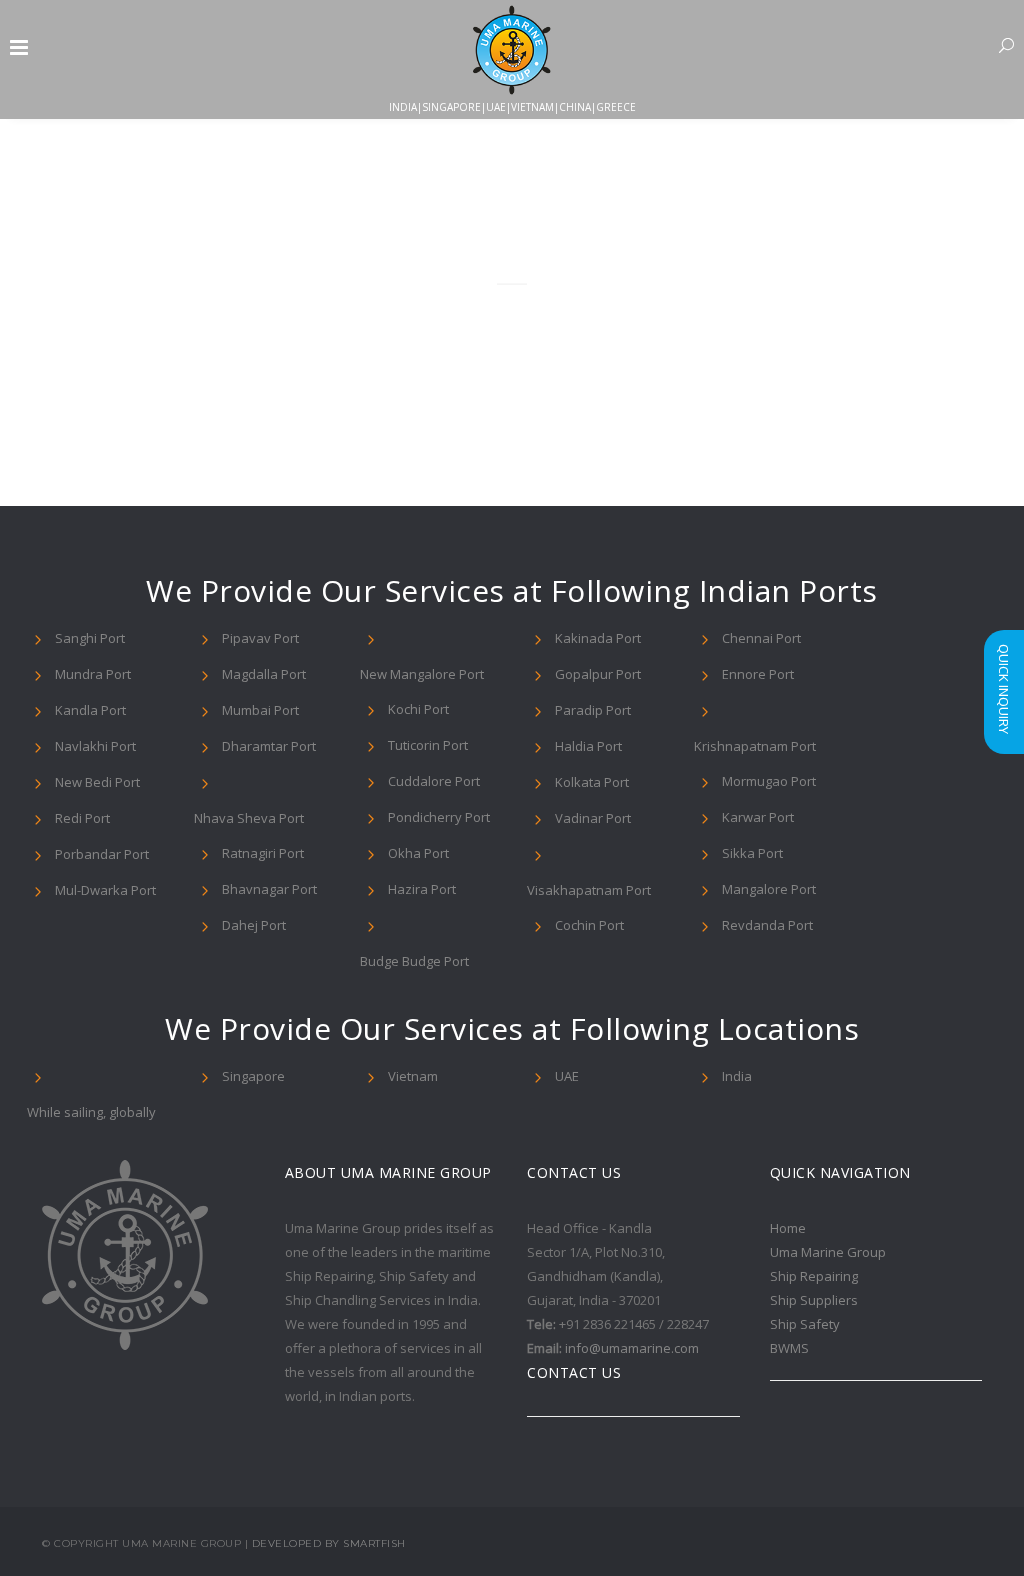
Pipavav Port (260, 638)
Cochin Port (589, 925)
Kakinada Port (598, 638)
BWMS (789, 1348)
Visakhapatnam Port (589, 890)
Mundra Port (93, 674)
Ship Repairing (814, 1276)
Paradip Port (593, 710)
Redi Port (82, 818)
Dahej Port (254, 925)
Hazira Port (422, 889)
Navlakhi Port (95, 746)
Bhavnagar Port (269, 889)
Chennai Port (761, 638)
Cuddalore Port (434, 781)
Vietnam (413, 1076)
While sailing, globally (91, 1112)
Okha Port (418, 853)
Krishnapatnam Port (755, 746)
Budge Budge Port (414, 961)
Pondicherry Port (439, 817)
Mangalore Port (769, 889)
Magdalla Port (264, 674)
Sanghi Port (90, 638)
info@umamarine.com (632, 1348)
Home (788, 1228)
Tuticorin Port (428, 745)
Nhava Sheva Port (249, 818)
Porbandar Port (102, 854)
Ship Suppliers (814, 1300)
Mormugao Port (769, 781)
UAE (567, 1076)
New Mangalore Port (422, 674)
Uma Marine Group (828, 1252)
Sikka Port (752, 853)
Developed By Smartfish (329, 1543)
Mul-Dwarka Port (105, 890)
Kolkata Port (592, 782)
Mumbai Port (260, 710)
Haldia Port (588, 746)
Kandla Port (90, 710)
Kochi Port (418, 709)
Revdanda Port (767, 925)
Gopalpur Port (598, 674)
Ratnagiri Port (263, 853)
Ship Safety (805, 1324)
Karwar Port (758, 817)
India (737, 1076)
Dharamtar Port (269, 746)
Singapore (253, 1076)
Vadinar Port (593, 818)
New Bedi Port (97, 782)
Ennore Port (758, 674)
